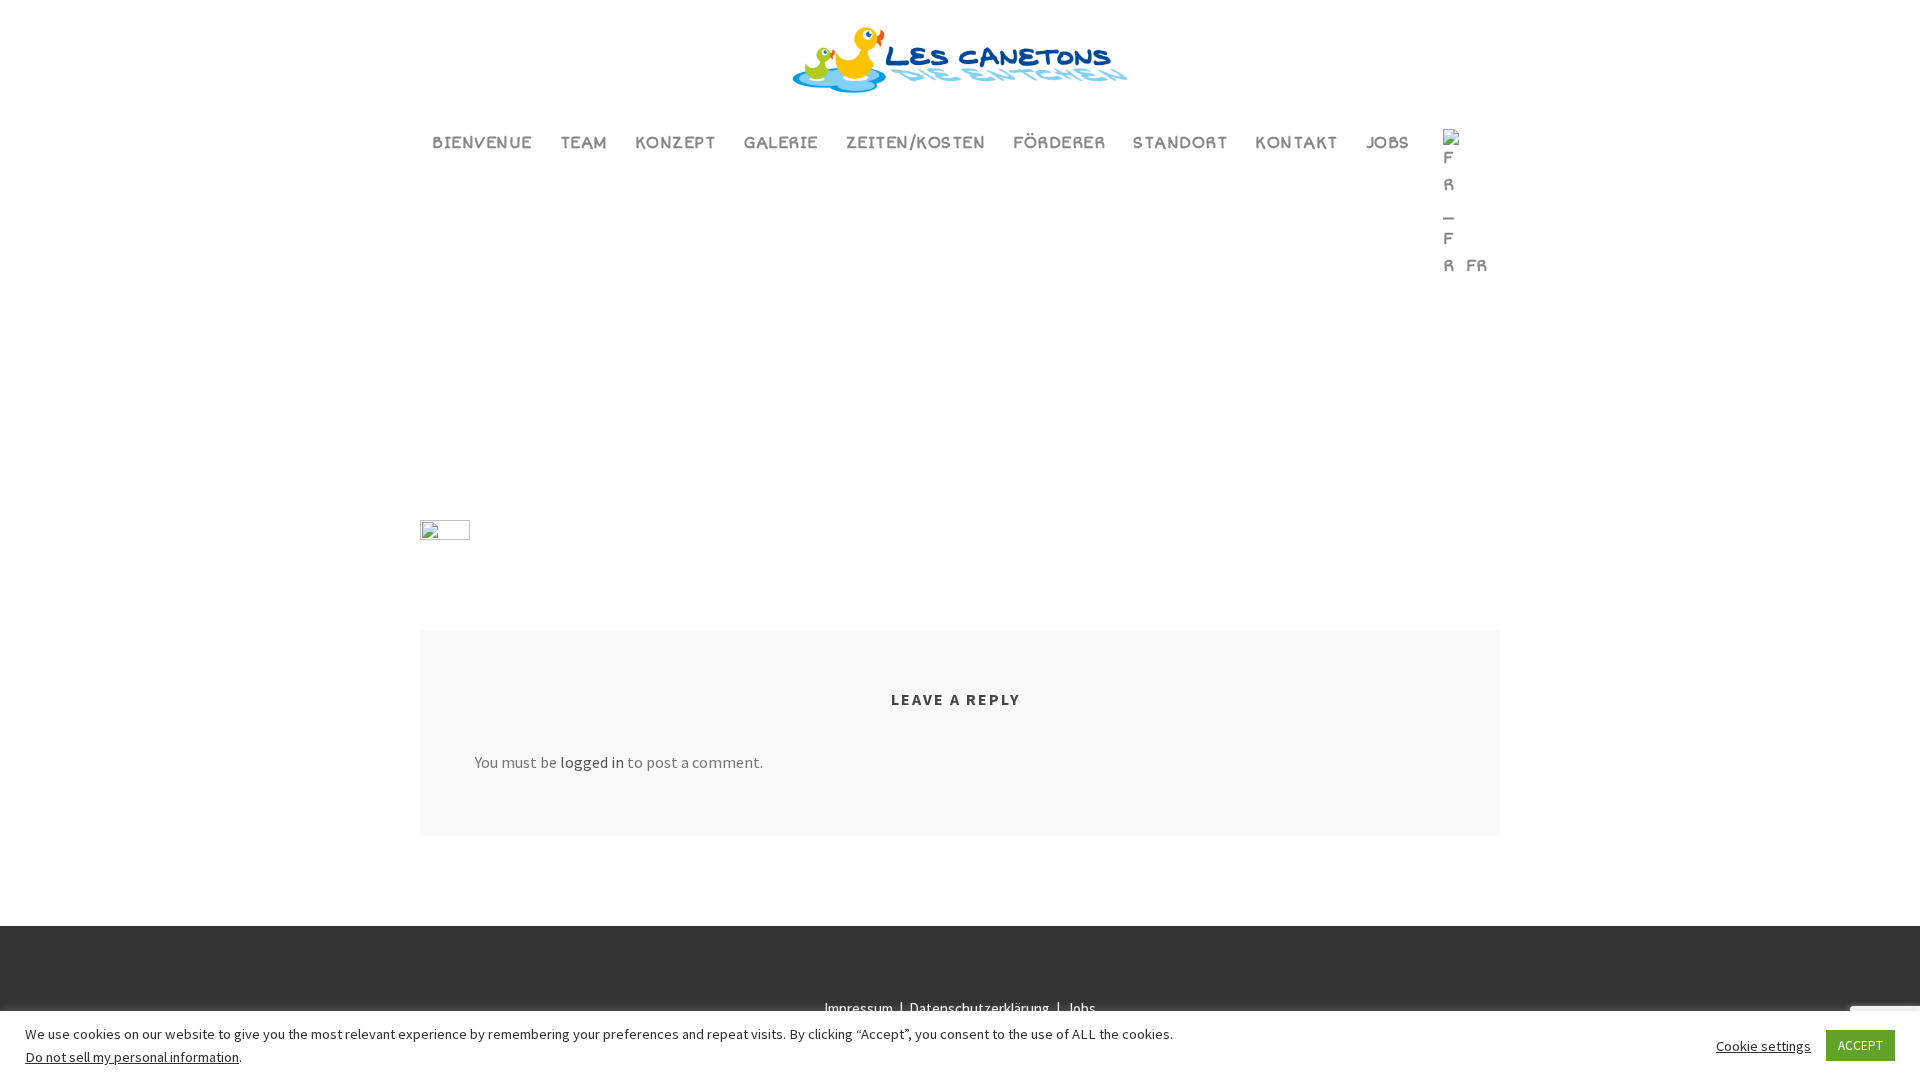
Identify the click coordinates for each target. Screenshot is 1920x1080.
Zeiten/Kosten (916, 143)
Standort (1180, 143)
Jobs (1388, 143)
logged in (592, 762)
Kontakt (1296, 143)
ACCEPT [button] (1860, 1045)
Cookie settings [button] (1763, 1046)
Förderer (1059, 143)
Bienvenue (482, 143)
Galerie (780, 143)
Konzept (675, 143)
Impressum (860, 1008)
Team (583, 143)
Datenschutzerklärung (981, 1008)
